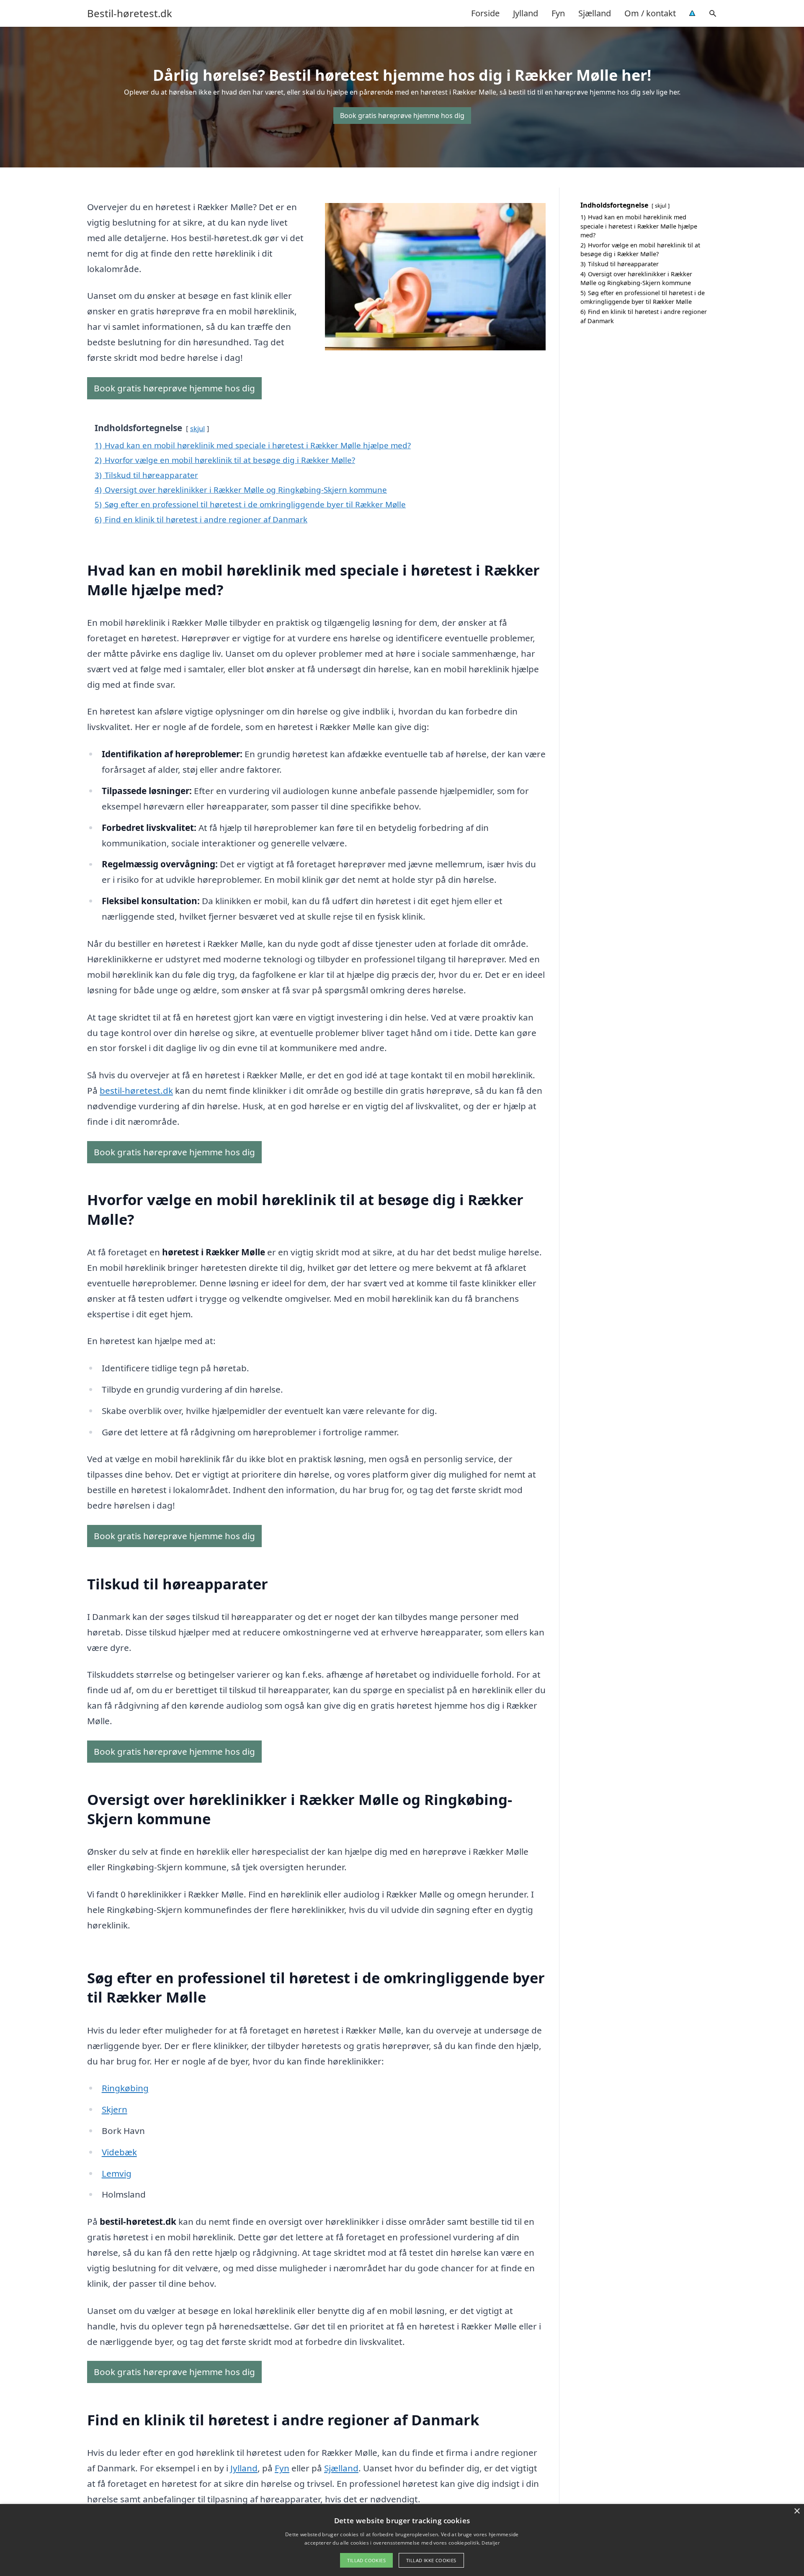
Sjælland (595, 13)
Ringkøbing (125, 2088)
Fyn (558, 13)
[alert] (402, 2540)
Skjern (115, 2109)
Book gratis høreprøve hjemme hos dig (402, 116)
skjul (197, 428)
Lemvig (117, 2173)
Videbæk (119, 2152)
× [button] (797, 2511)
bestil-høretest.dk (136, 1090)
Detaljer (490, 2543)
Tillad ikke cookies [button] (431, 2560)
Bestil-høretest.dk (130, 13)
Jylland (526, 13)
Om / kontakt (650, 13)
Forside (485, 13)
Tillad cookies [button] (366, 2560)
